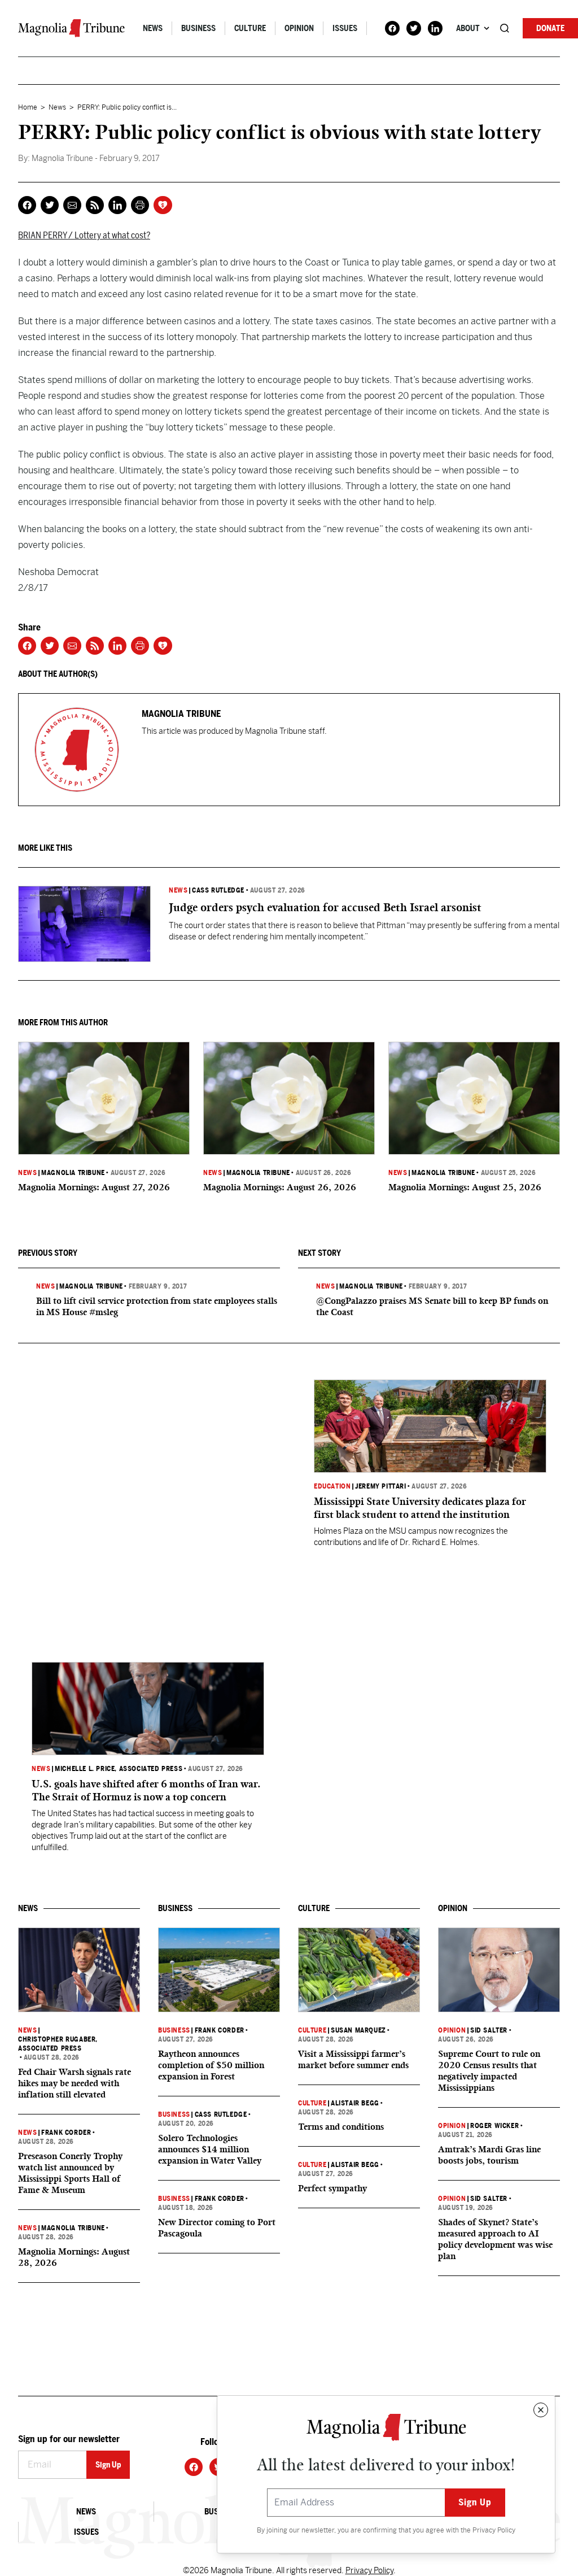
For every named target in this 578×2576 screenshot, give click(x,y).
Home (28, 107)
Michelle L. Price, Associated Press (119, 1769)
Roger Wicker (494, 2126)
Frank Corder (66, 2133)
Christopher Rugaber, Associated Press (58, 2044)
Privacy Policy (494, 2530)
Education (332, 1486)
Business (198, 28)
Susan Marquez (358, 2030)
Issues (345, 28)
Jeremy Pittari (380, 1486)
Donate (550, 28)
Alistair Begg (355, 2103)
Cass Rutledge (218, 890)
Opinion (299, 28)
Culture (250, 28)
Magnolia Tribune (73, 1173)
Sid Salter (489, 2030)
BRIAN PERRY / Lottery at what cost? (84, 235)
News (153, 28)
